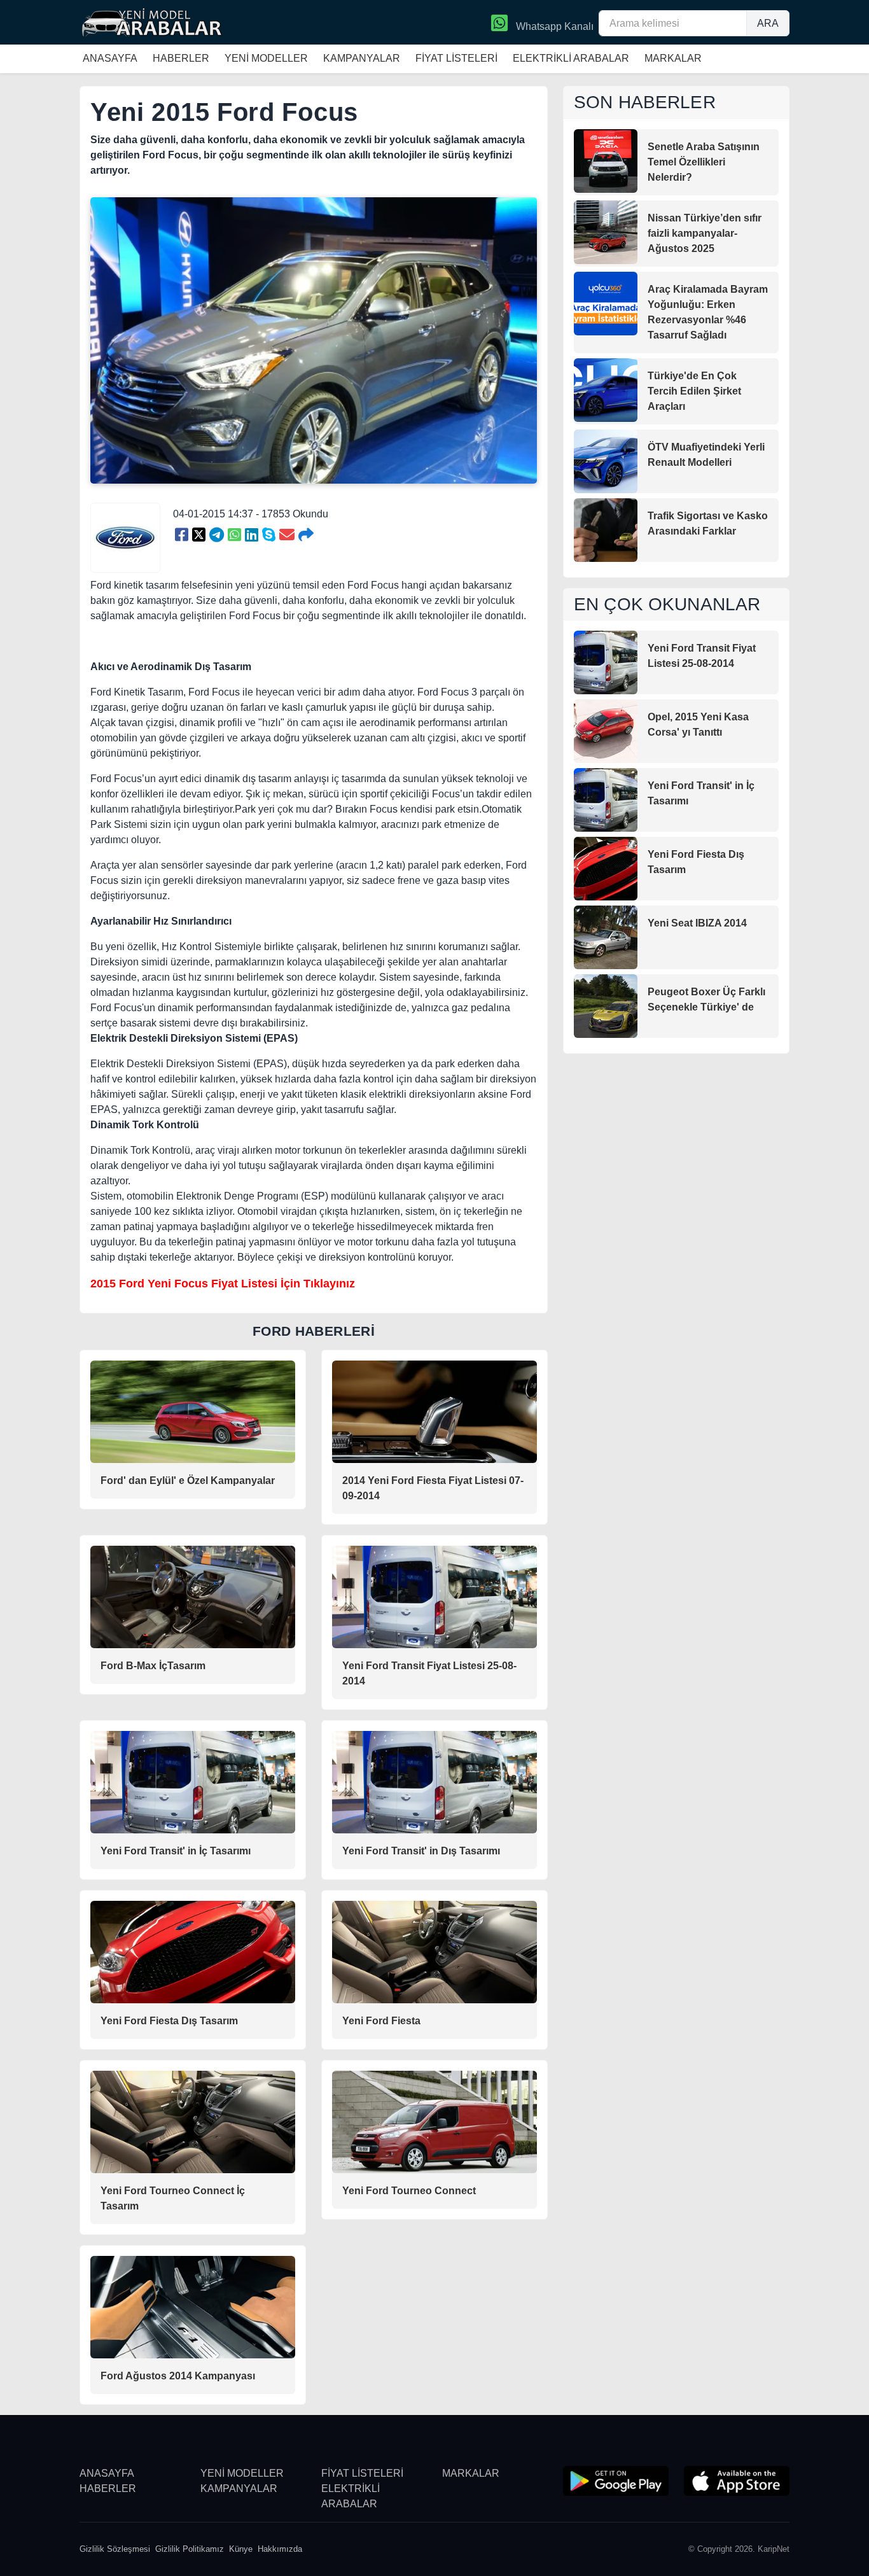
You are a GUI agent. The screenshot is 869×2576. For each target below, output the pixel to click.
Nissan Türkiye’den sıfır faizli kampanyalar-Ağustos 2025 (705, 233)
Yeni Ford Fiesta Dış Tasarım (169, 2021)
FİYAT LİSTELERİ (456, 58)
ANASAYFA (110, 58)
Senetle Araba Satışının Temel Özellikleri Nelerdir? (704, 162)
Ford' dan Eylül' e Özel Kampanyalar (188, 1480)
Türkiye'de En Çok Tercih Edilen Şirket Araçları (694, 391)
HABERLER (181, 58)
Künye (241, 2549)
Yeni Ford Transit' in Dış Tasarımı (421, 1851)
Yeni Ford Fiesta (381, 2021)
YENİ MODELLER (266, 58)
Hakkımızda (280, 2549)
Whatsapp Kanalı (553, 26)
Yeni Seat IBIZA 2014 (697, 923)
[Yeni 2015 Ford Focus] (182, 535)
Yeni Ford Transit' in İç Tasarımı (176, 1851)
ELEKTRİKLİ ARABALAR (571, 58)
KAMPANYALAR (362, 58)
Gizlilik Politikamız (190, 2549)
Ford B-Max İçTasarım (153, 1666)
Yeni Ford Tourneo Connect (409, 2191)
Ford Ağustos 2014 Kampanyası (178, 2376)
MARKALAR (673, 58)
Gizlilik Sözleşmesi (115, 2549)
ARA (768, 23)
